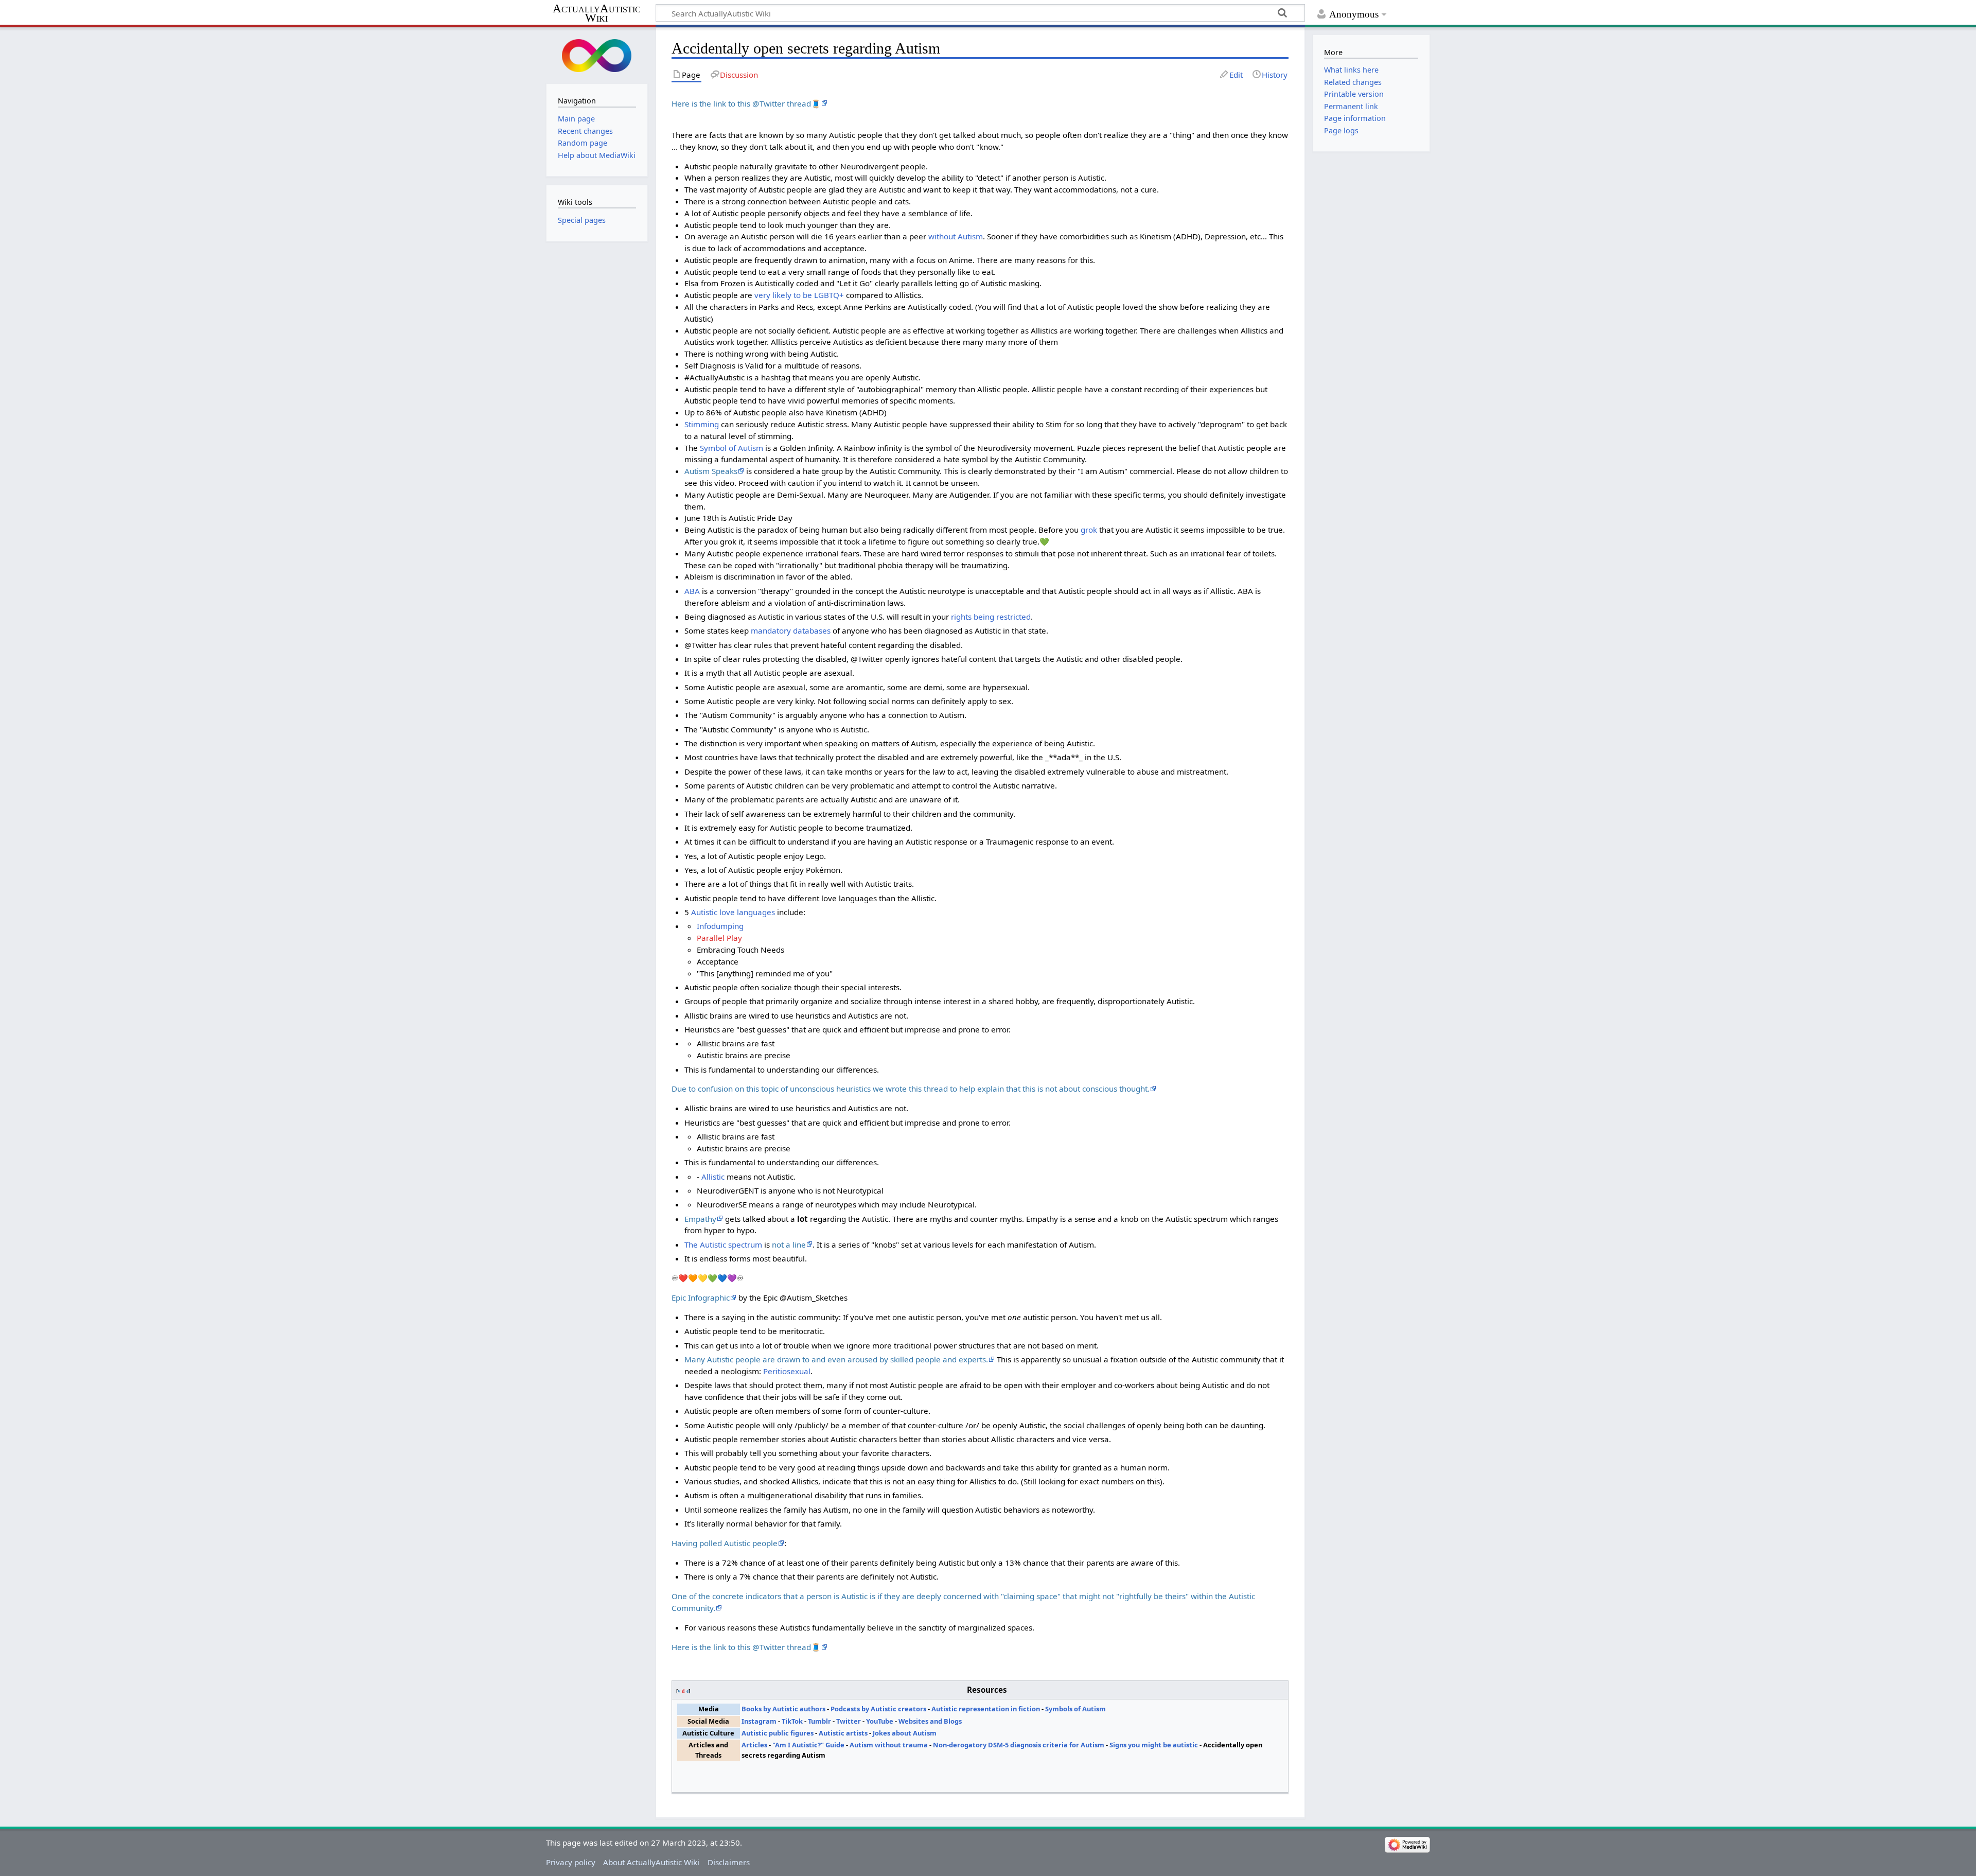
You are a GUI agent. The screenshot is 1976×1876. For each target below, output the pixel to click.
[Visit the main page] (597, 54)
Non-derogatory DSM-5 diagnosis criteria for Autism (1019, 1745)
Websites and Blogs (930, 1721)
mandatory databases (791, 630)
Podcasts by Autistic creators (878, 1709)
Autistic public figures (778, 1733)
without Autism (956, 236)
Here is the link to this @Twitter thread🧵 (746, 103)
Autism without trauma (889, 1745)
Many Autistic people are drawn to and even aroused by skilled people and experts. (836, 1359)
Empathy (700, 1219)
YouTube (880, 1721)
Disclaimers (729, 1862)
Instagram (759, 1721)
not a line (789, 1244)
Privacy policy (571, 1862)
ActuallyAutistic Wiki (597, 13)
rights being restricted (991, 617)
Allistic (713, 1177)
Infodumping (720, 926)
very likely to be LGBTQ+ (799, 295)
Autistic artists (843, 1733)
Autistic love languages (733, 912)
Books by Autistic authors (783, 1709)
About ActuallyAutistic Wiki (651, 1862)
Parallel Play (719, 938)
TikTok (792, 1721)
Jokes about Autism (905, 1733)
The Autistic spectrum (723, 1244)
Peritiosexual (787, 1371)
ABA (692, 591)
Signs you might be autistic (1154, 1745)
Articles (754, 1745)
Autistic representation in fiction (986, 1709)
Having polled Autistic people (725, 1543)
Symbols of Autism (1075, 1709)
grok (1089, 530)
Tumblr (819, 1721)
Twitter (849, 1721)
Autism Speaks (711, 471)
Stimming (702, 424)
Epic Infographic (701, 1298)
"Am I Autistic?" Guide (808, 1745)
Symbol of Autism (731, 448)
